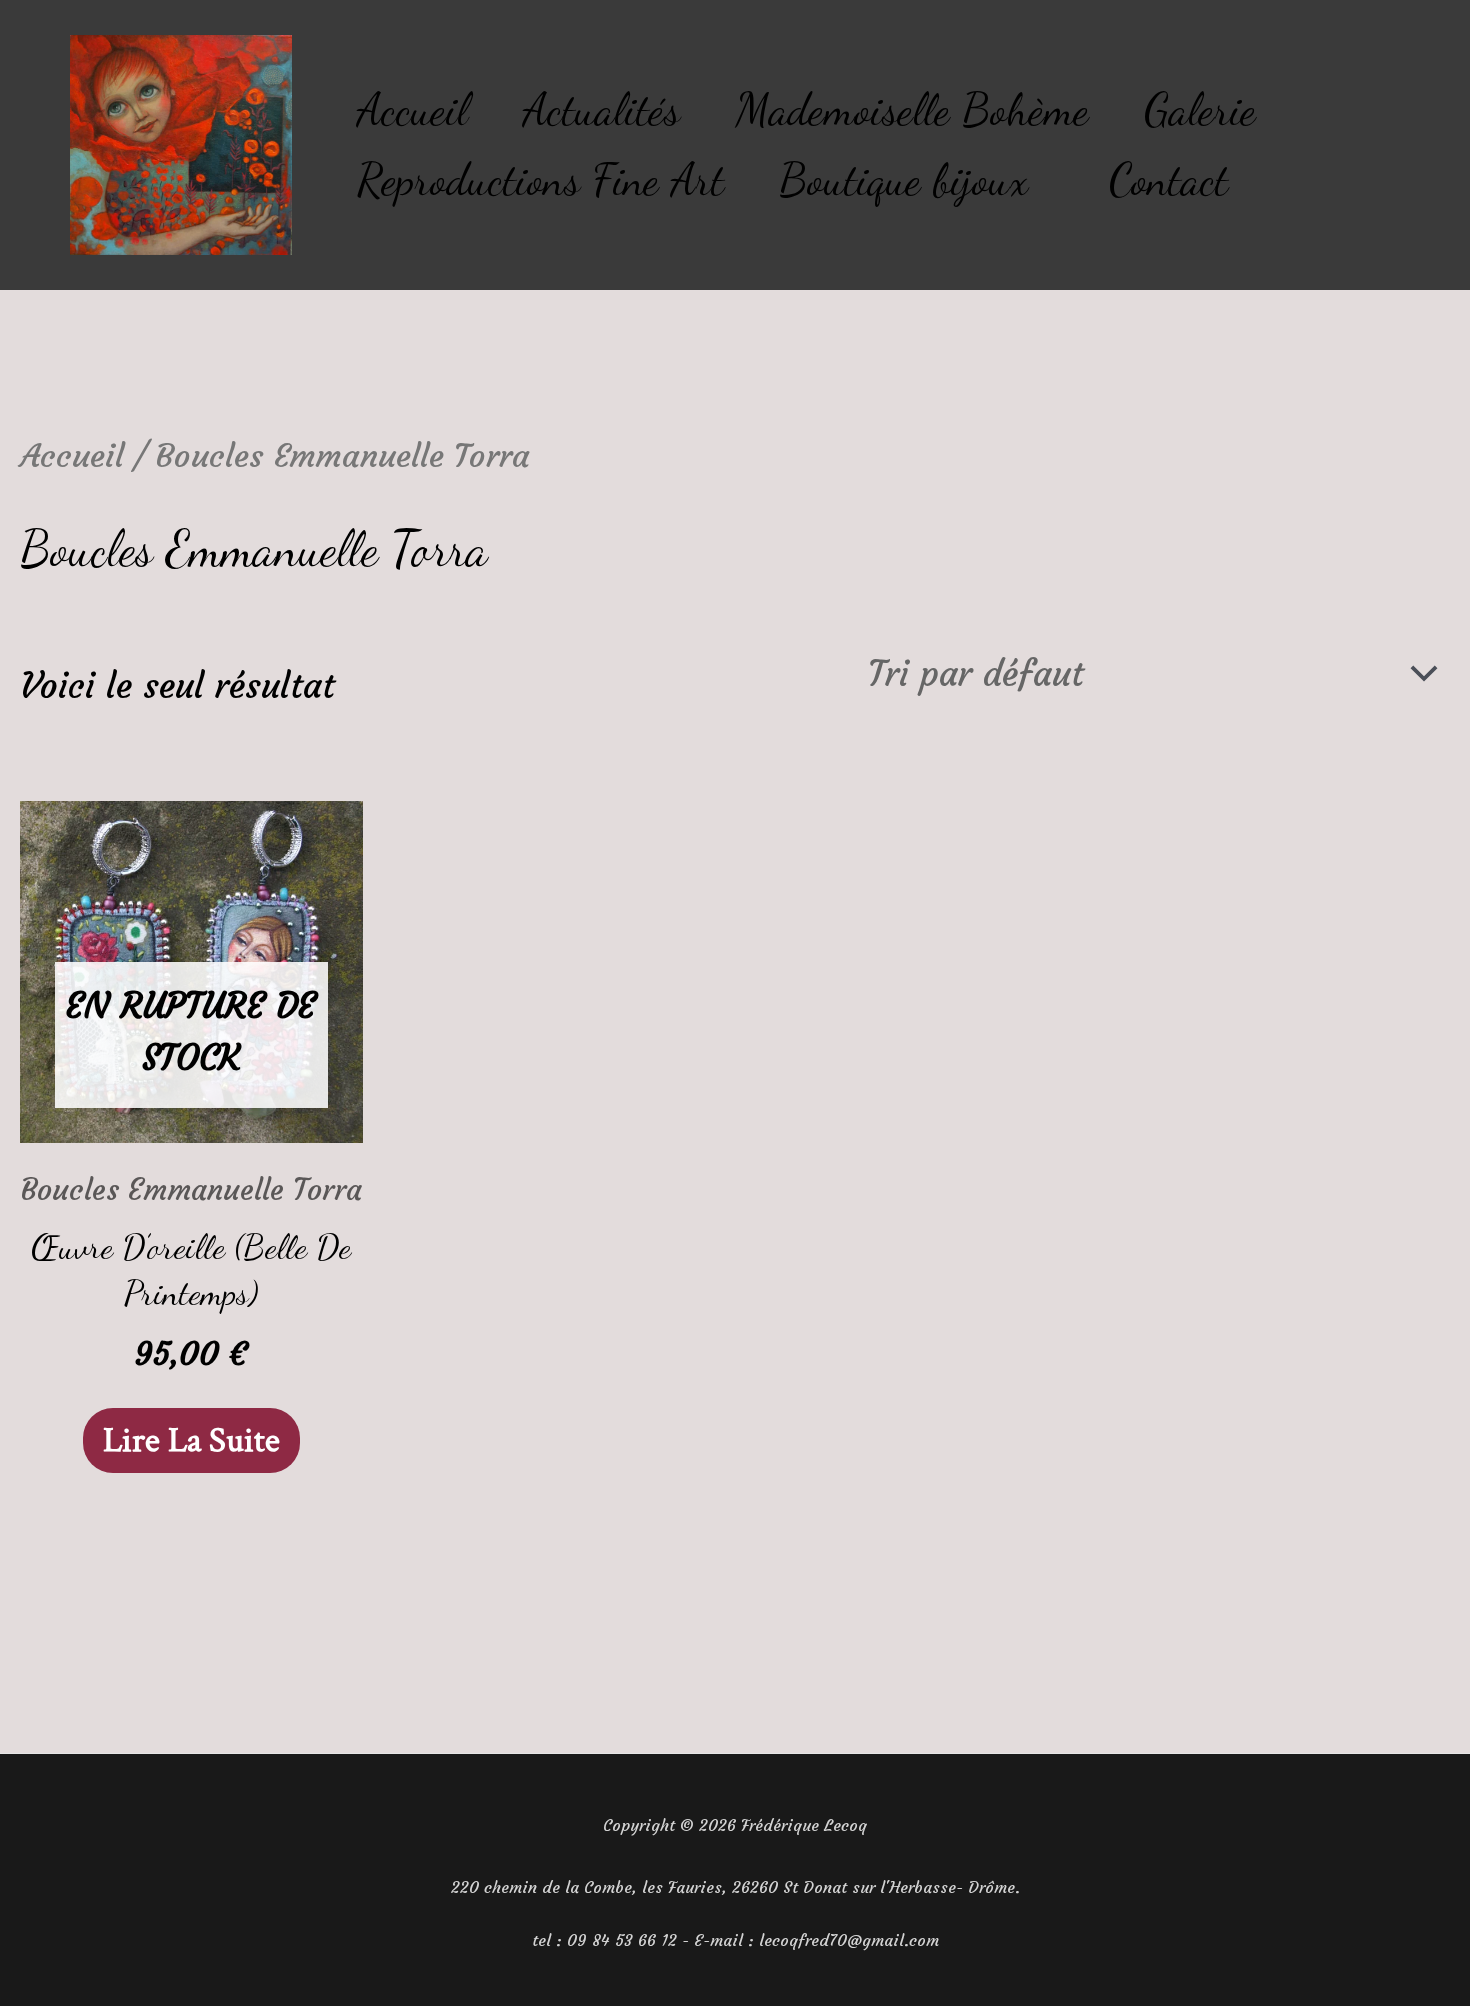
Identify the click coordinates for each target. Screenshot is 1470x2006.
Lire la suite (191, 1440)
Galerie (1200, 110)
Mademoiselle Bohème (912, 110)
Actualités (601, 110)
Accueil (412, 110)
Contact (1168, 180)
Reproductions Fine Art (540, 180)
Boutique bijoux (903, 180)
